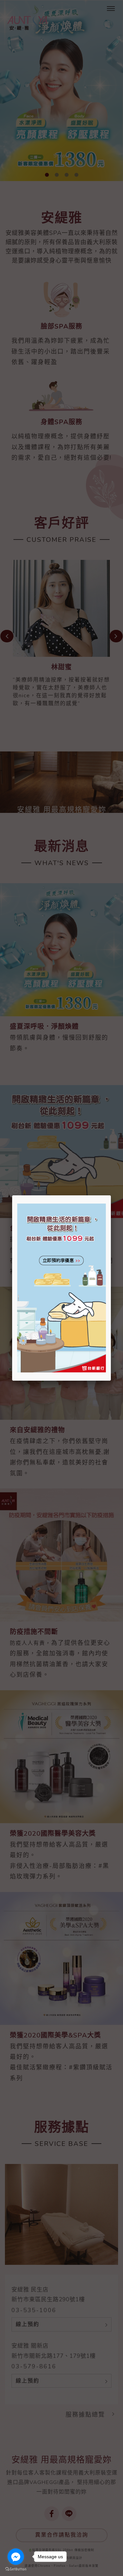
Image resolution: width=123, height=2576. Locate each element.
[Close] (111, 1195)
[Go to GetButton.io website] (16, 2569)
